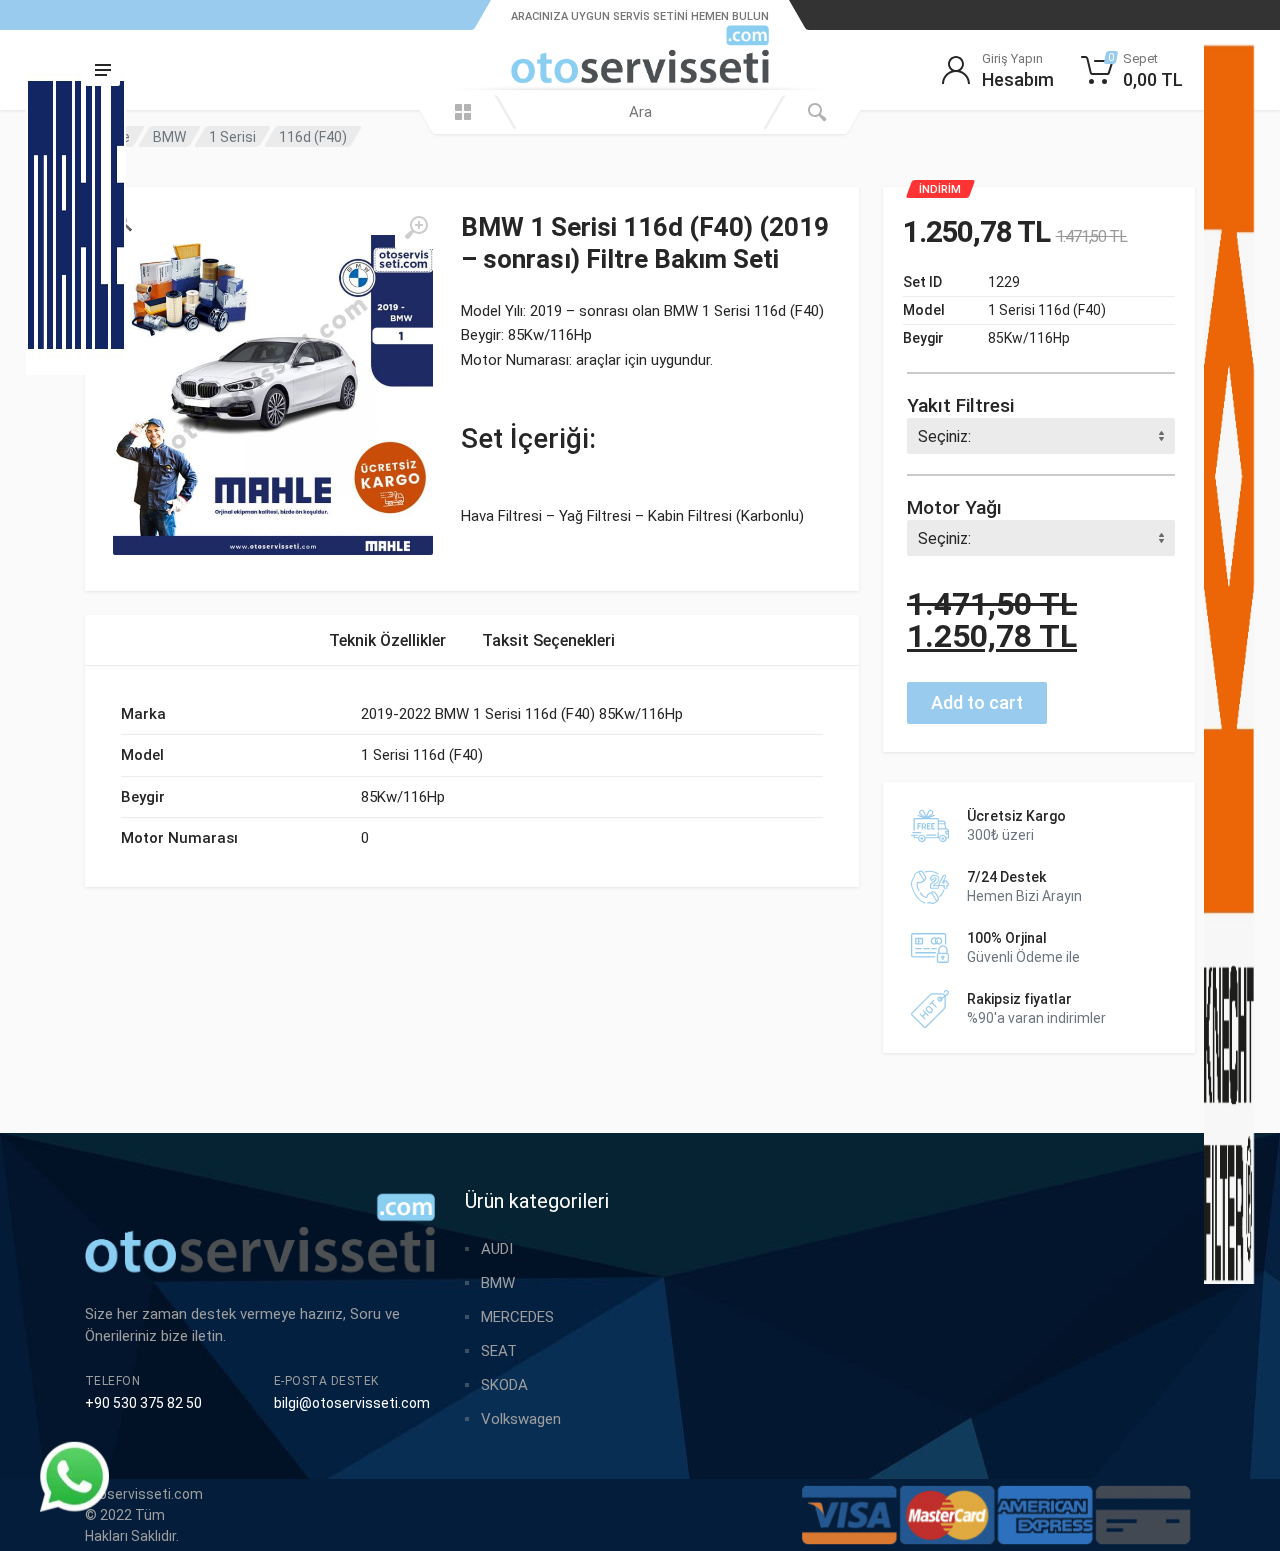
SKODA (504, 1385)
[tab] (387, 640)
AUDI (497, 1249)
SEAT (499, 1351)
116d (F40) (313, 137)
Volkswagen (521, 1419)
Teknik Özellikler (387, 640)
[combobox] (640, 112)
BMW (169, 137)
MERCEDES (517, 1317)
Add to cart (977, 702)
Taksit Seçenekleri (548, 640)
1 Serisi (232, 137)
